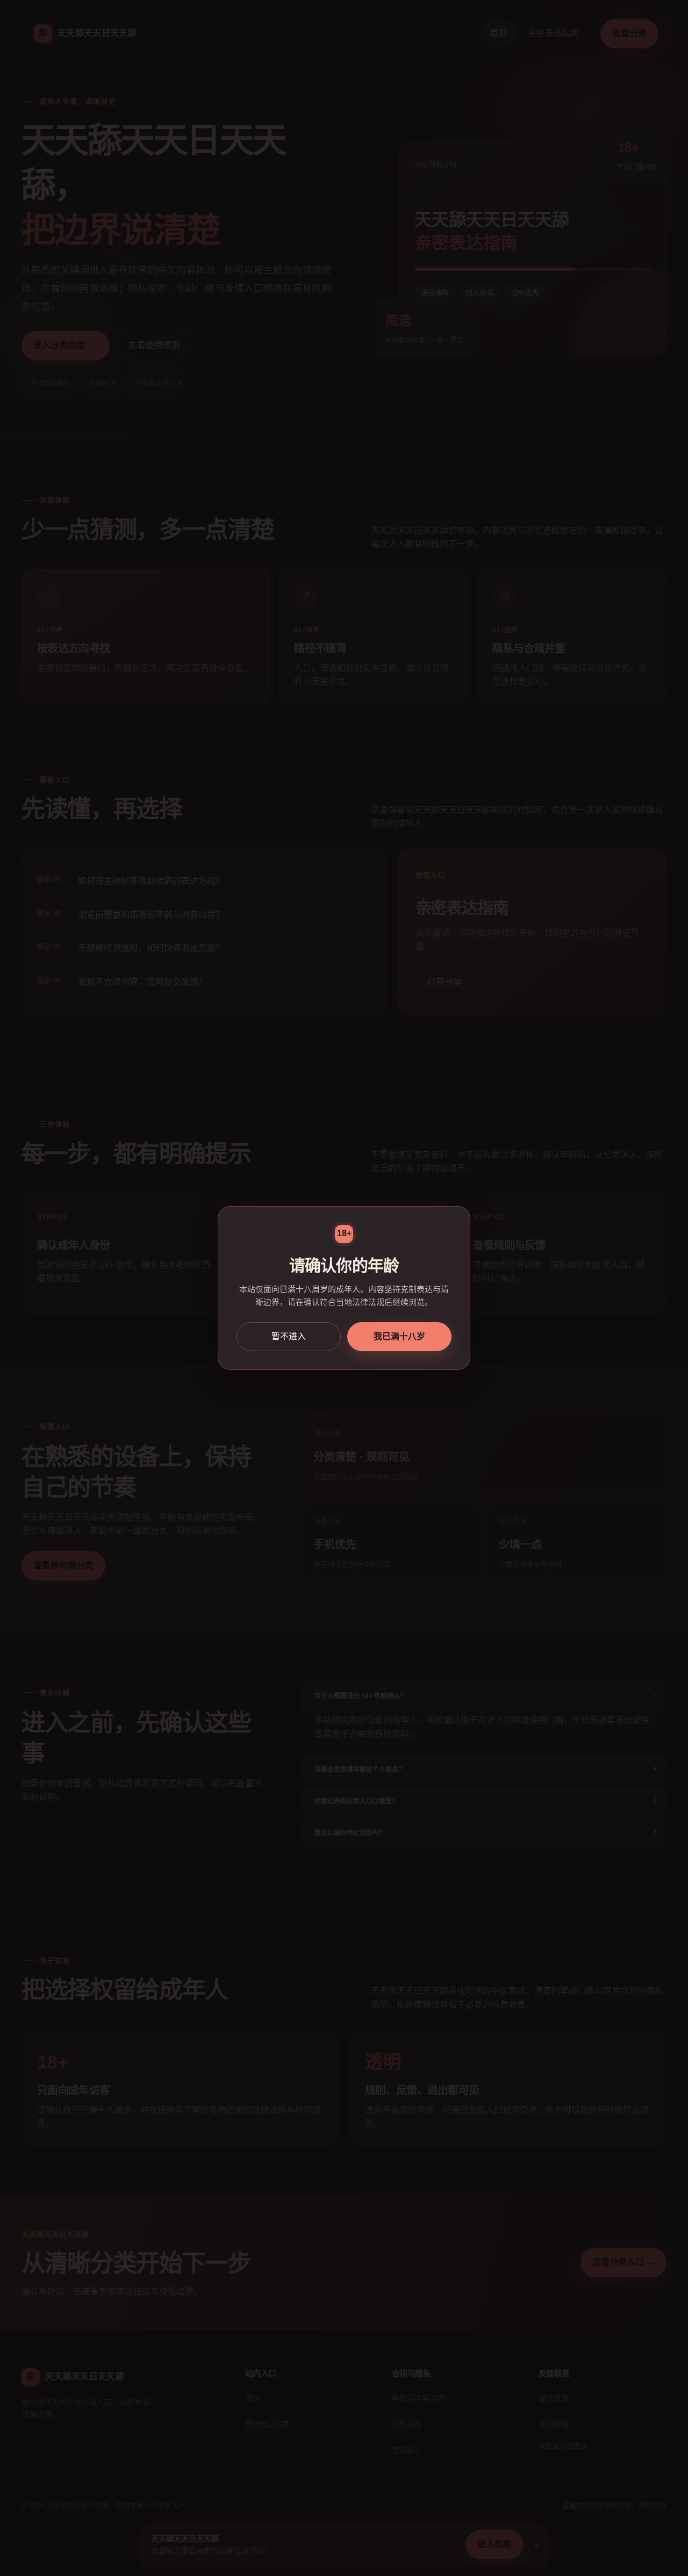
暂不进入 (289, 1336)
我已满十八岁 (399, 1336)
